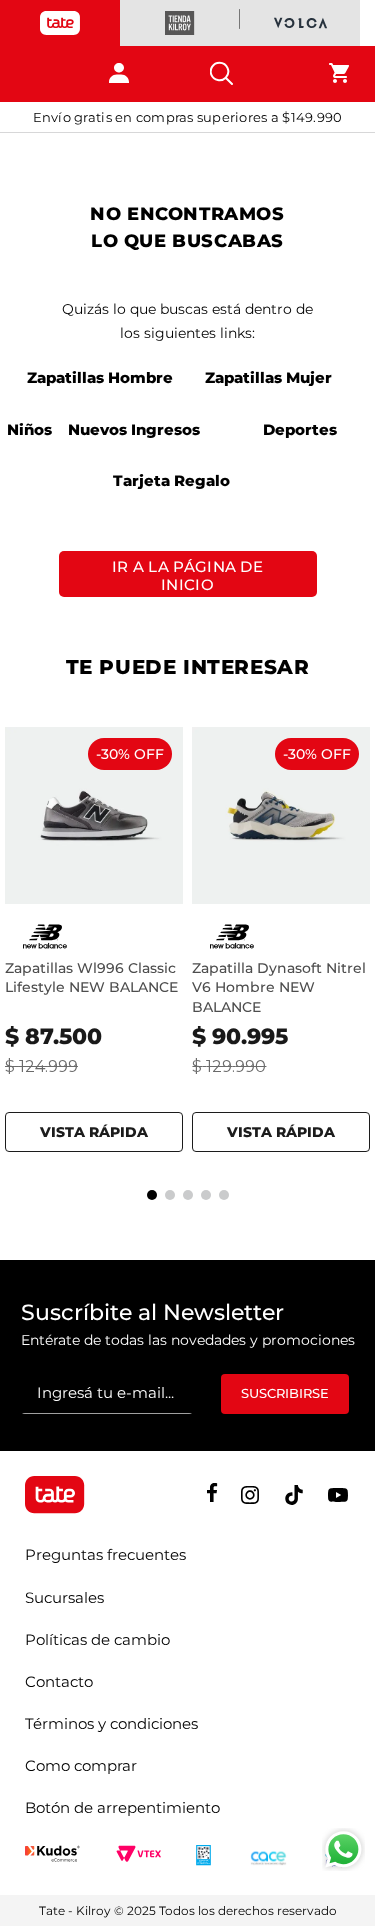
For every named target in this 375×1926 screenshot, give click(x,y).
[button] (94, 1128)
